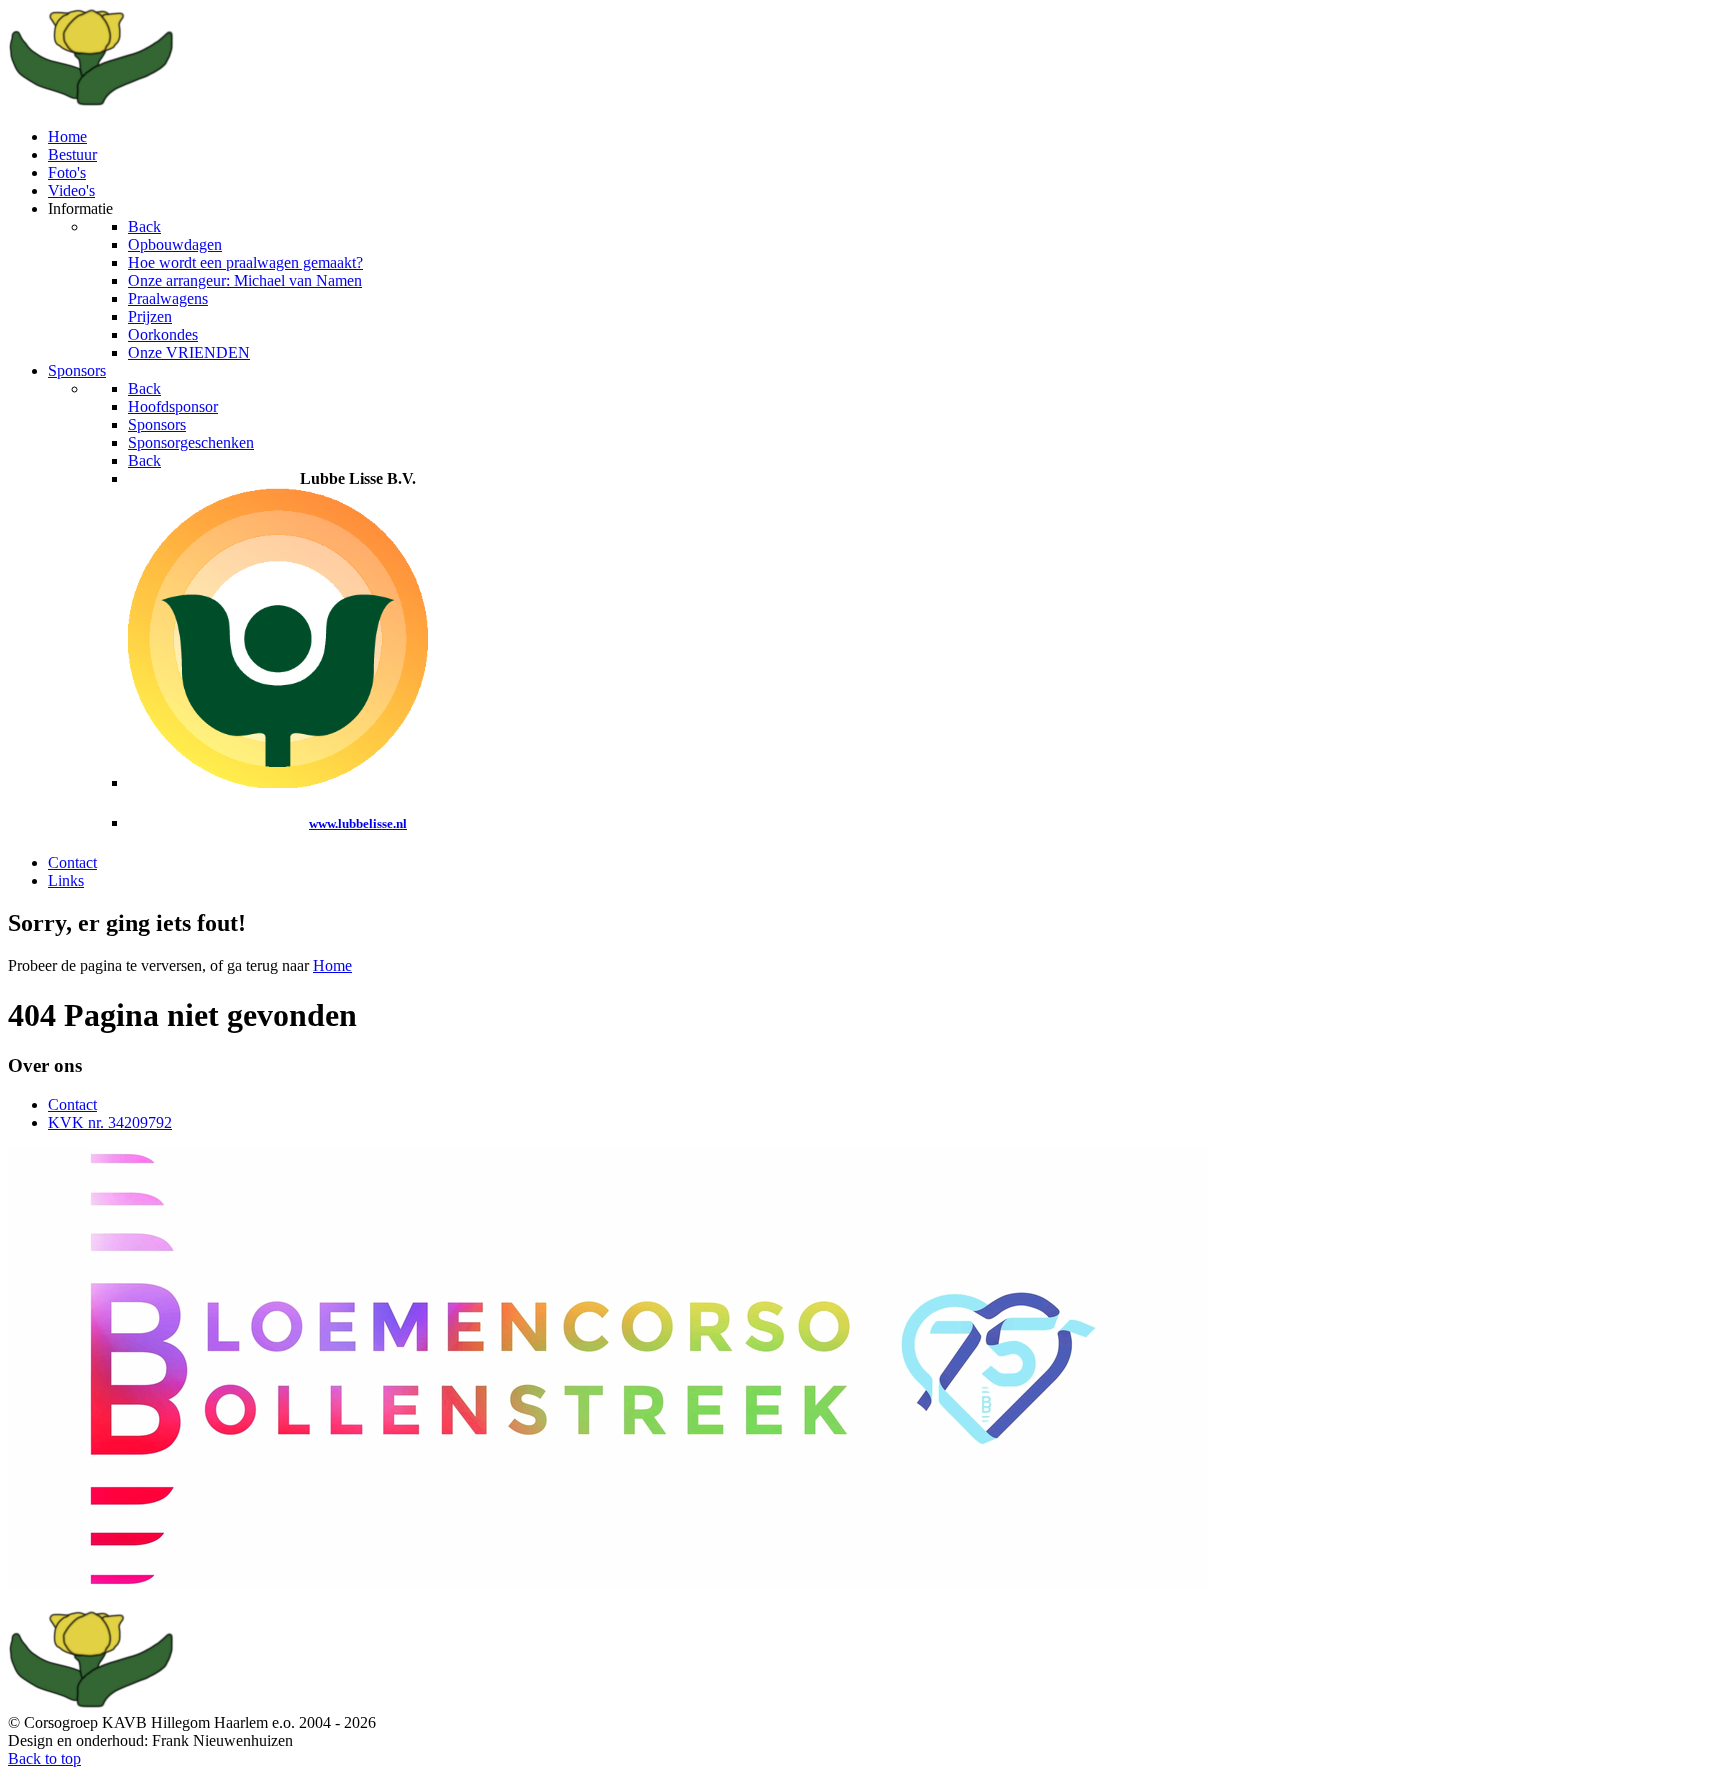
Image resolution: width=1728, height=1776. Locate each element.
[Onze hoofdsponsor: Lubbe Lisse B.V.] (278, 782)
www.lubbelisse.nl (358, 823)
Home (332, 965)
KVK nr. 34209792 (110, 1122)
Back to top (44, 1758)
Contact (72, 1104)
